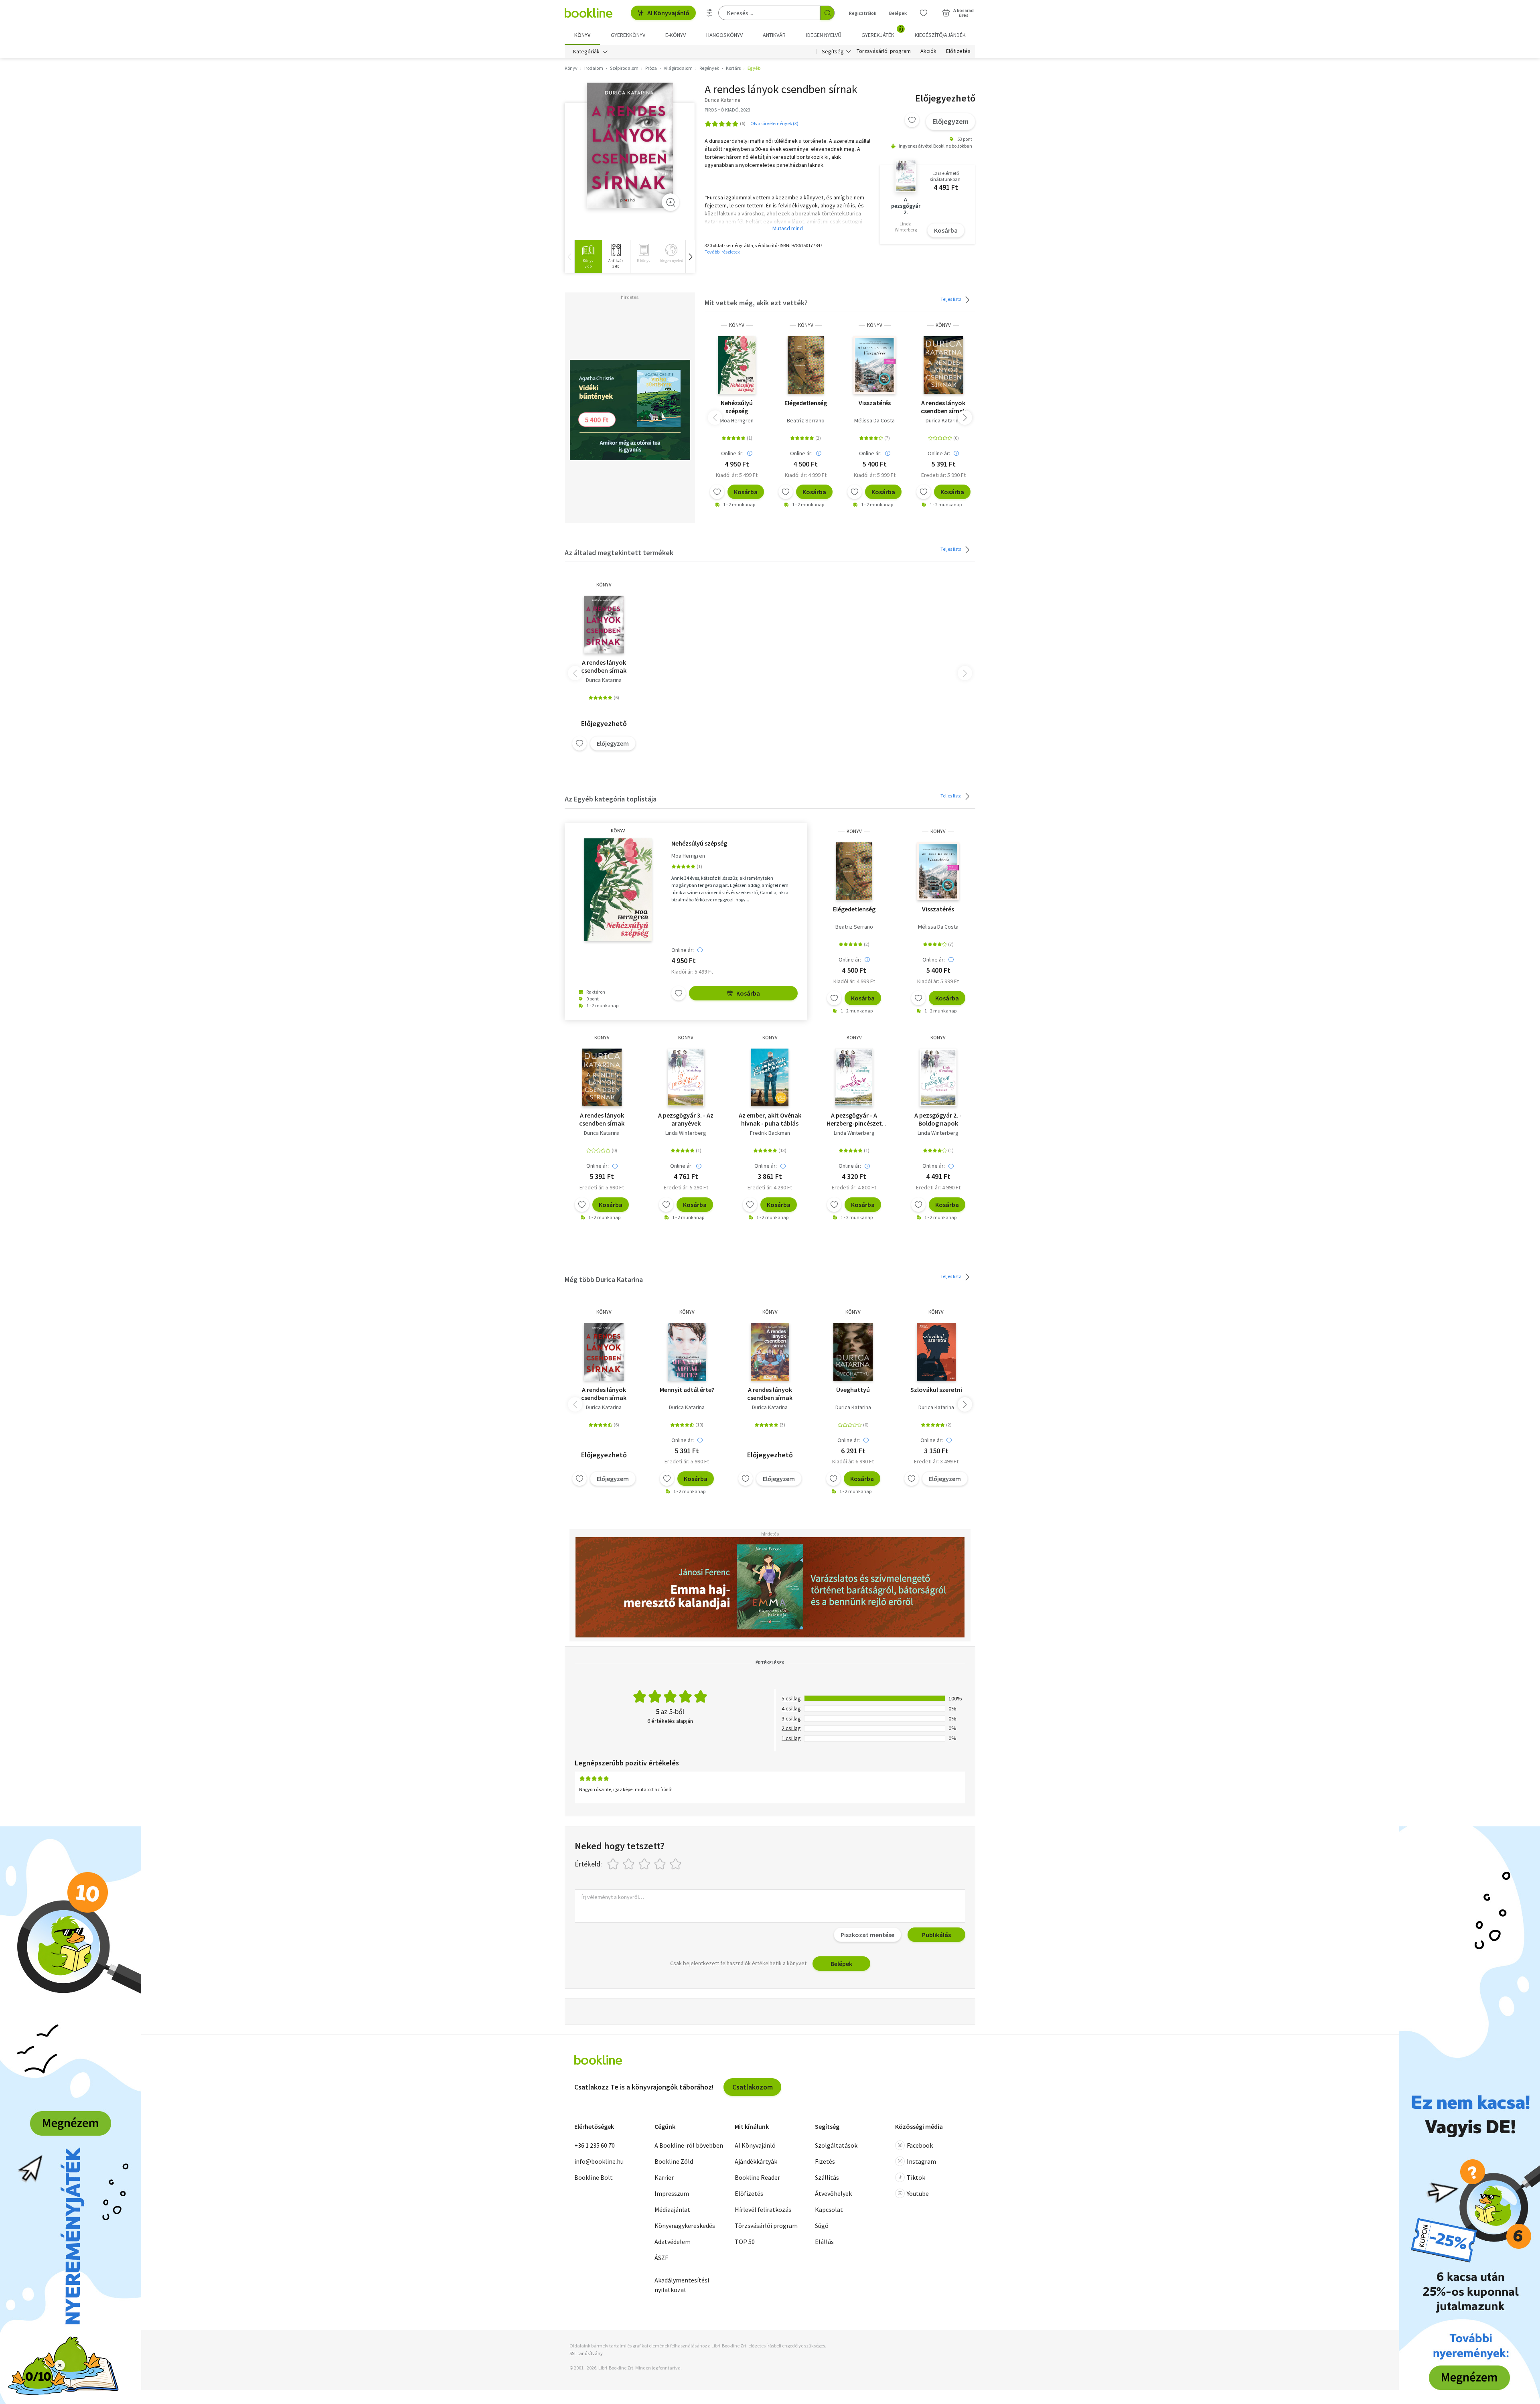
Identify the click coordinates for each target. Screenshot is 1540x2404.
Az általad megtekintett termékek (619, 553)
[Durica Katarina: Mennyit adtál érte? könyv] (687, 1352)
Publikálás (936, 1935)
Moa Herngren (737, 420)
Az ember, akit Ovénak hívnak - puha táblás (770, 1119)
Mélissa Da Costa (874, 420)
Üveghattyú (853, 1390)
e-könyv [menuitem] (676, 35)
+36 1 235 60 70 (595, 2145)
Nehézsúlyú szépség (737, 407)
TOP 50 (745, 2242)
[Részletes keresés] (709, 13)
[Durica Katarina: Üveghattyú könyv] (853, 1352)
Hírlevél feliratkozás (763, 2209)
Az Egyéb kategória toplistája (611, 799)
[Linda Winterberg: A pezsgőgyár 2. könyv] (938, 1077)
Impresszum (672, 2193)
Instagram (921, 2161)
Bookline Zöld (674, 2161)
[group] (588, 257)
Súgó (822, 2225)
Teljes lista (951, 299)
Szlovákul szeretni (936, 1390)
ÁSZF (661, 2258)
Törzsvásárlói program (884, 51)
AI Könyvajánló (668, 13)
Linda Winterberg (686, 1133)
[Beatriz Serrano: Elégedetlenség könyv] (806, 365)
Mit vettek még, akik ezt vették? (756, 303)
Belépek (898, 13)
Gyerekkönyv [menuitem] (628, 35)
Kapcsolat (829, 2209)
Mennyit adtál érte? (687, 1390)
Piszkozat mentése (867, 1935)
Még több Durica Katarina (604, 1279)
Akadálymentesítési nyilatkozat (682, 2285)
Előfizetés (958, 51)
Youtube (918, 2193)
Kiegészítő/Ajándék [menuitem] (940, 35)
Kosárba (946, 230)
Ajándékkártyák (756, 2161)
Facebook (920, 2145)
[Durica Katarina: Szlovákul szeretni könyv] (936, 1352)
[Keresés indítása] (827, 13)
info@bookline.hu (599, 2161)
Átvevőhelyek (833, 2193)
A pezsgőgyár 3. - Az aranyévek (686, 1119)
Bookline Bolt (594, 2177)
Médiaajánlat (672, 2209)
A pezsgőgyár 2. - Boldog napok (938, 1119)
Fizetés (825, 2161)
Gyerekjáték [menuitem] (882, 32)
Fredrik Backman (770, 1133)
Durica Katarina (943, 420)
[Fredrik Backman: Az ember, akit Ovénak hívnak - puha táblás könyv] (770, 1077)
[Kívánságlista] (924, 13)
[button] (690, 257)
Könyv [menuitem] (582, 35)
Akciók (928, 51)
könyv (737, 325)
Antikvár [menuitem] (774, 35)
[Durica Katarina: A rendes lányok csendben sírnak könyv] (630, 145)
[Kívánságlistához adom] (912, 120)
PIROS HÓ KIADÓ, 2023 (727, 110)
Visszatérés (875, 403)
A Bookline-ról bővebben (689, 2145)
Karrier (664, 2177)
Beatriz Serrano (806, 420)
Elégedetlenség (806, 403)
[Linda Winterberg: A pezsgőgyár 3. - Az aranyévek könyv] (686, 1077)
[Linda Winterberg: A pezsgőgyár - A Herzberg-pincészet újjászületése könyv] (854, 1077)
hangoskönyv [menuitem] (724, 35)
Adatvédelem (673, 2242)
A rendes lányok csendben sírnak (943, 407)
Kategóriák (586, 51)
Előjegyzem (950, 121)
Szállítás (827, 2177)
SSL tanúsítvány (586, 2353)
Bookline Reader (757, 2177)
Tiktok (916, 2177)
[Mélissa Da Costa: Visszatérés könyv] (874, 365)
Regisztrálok (863, 13)
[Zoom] (671, 202)
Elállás (824, 2242)
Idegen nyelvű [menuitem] (824, 35)
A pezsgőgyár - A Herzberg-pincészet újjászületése (854, 1119)
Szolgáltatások (836, 2145)
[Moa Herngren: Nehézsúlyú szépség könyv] (737, 365)
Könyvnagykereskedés (685, 2225)
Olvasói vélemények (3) (774, 123)
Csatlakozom (753, 2087)
